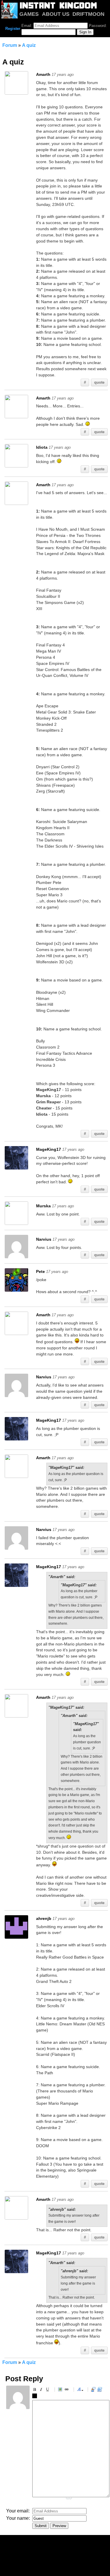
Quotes (94, 2390)
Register (13, 29)
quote (99, 382)
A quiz (29, 45)
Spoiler (35, 2397)
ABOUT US (56, 14)
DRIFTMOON (88, 14)
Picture (61, 2390)
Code (101, 2390)
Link (67, 2390)
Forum (10, 45)
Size (80, 2390)
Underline (48, 2390)
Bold (35, 2390)
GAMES (29, 14)
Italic (42, 2390)
